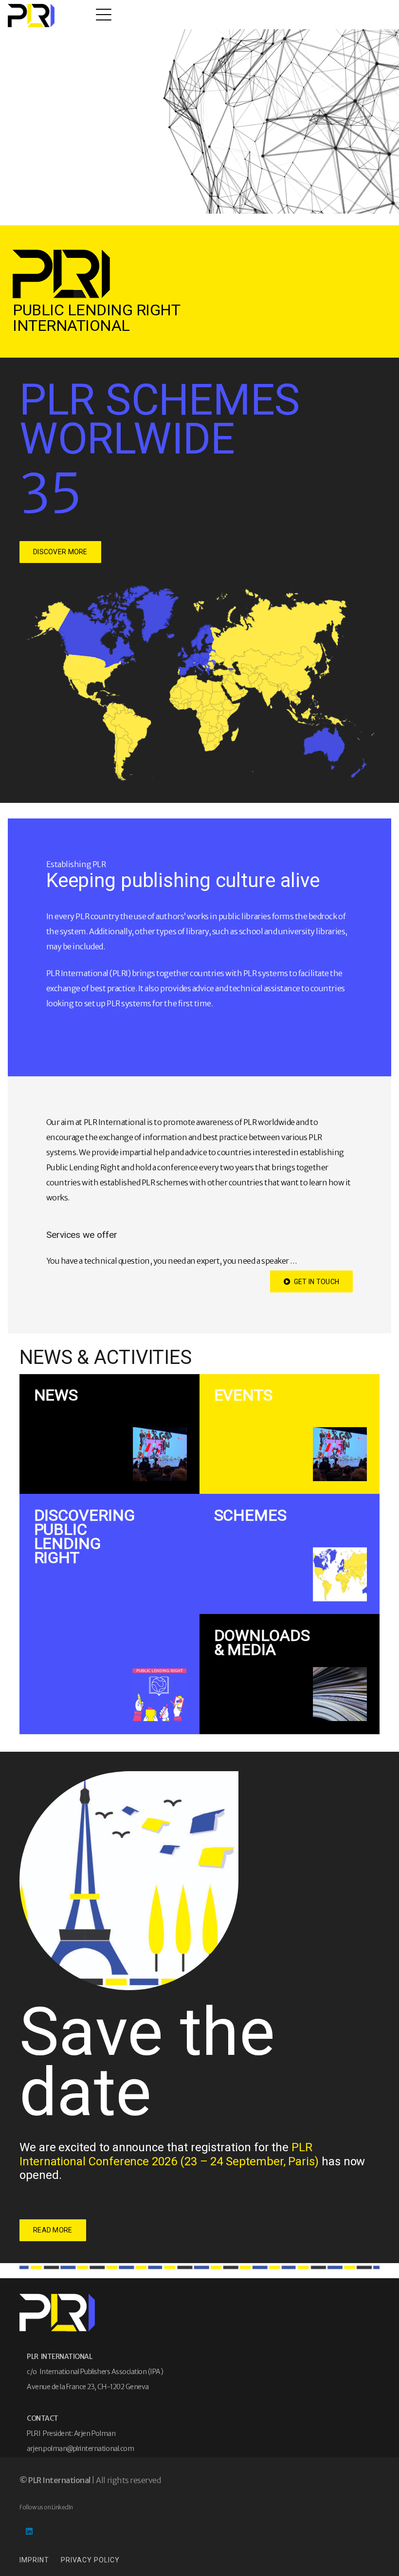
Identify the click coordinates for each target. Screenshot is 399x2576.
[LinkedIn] (29, 2531)
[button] (104, 15)
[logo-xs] (31, 16)
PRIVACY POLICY (90, 2560)
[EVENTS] (290, 1434)
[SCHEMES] (290, 1554)
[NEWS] (109, 1434)
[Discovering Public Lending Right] (109, 1614)
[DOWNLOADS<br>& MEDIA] (290, 1674)
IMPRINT (34, 2560)
